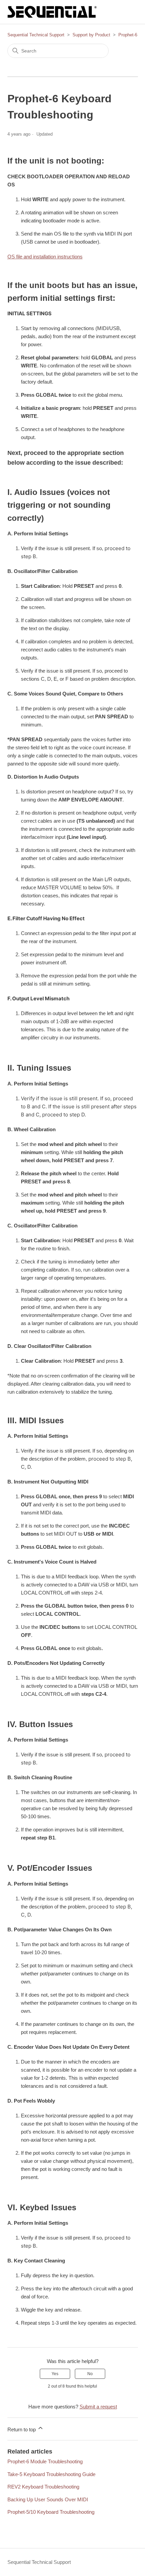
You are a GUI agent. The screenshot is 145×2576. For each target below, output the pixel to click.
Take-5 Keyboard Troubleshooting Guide (51, 2474)
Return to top (22, 2429)
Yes (55, 2374)
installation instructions (45, 257)
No (90, 2374)
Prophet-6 (128, 35)
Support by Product (91, 35)
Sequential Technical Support (36, 35)
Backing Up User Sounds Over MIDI (48, 2499)
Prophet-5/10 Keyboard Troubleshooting (51, 2512)
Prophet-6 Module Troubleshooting (45, 2461)
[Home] (52, 12)
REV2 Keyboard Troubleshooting (43, 2487)
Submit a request (98, 2407)
